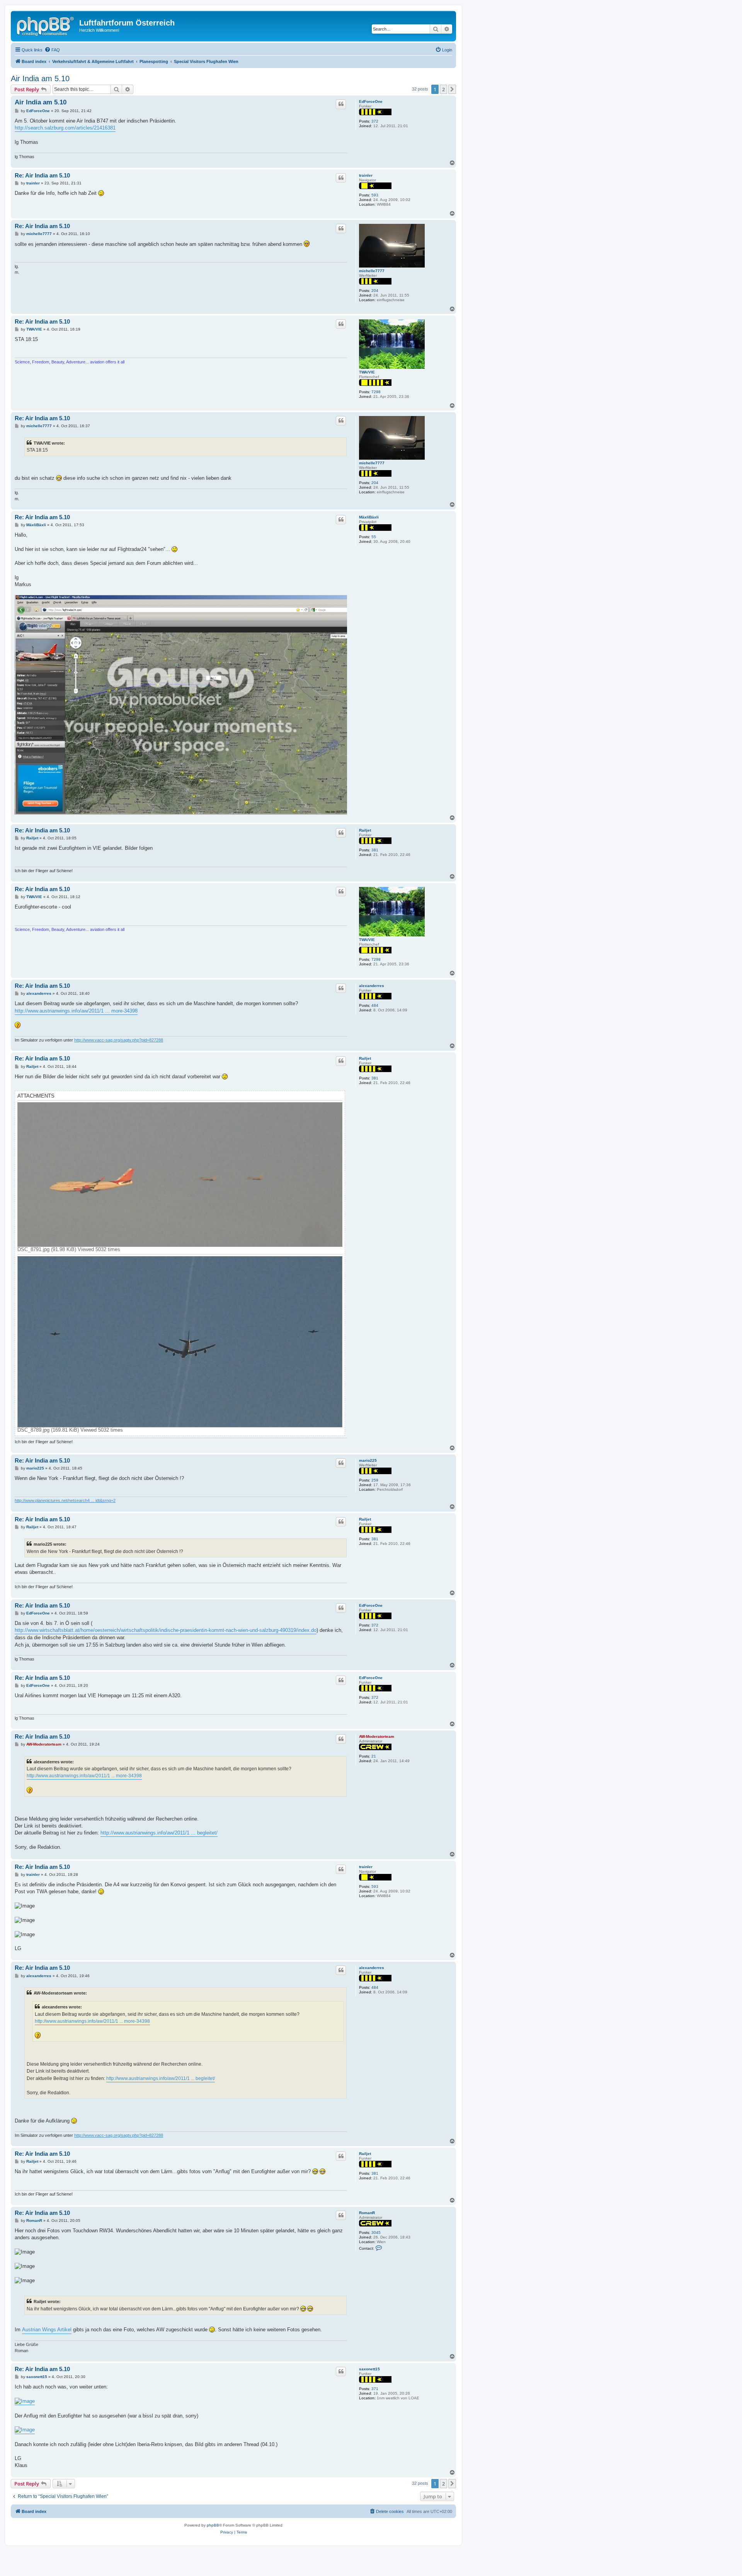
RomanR (367, 2213)
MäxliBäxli (369, 517)
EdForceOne (371, 101)
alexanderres (372, 986)
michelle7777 (372, 271)
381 (375, 850)
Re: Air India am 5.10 (42, 175)
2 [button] (443, 89)
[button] (452, 89)
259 (375, 1480)
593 (375, 195)
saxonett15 (369, 2369)
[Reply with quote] (341, 104)
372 (375, 121)
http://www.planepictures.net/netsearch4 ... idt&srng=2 (65, 1500)
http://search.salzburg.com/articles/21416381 (65, 128)
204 (375, 291)
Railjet (365, 830)
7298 (376, 392)
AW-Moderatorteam (377, 1736)
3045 (376, 2232)
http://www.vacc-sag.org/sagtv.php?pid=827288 (119, 1040)
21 (374, 1756)
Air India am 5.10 (40, 78)
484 (375, 1005)
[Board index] (46, 25)
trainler (366, 175)
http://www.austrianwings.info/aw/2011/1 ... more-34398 (76, 1011)
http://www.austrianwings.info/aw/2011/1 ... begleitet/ (159, 1833)
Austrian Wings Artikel (47, 2330)
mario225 (368, 1460)
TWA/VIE (367, 372)
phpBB (213, 2525)
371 (375, 2389)
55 (374, 537)
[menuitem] (52, 50)
